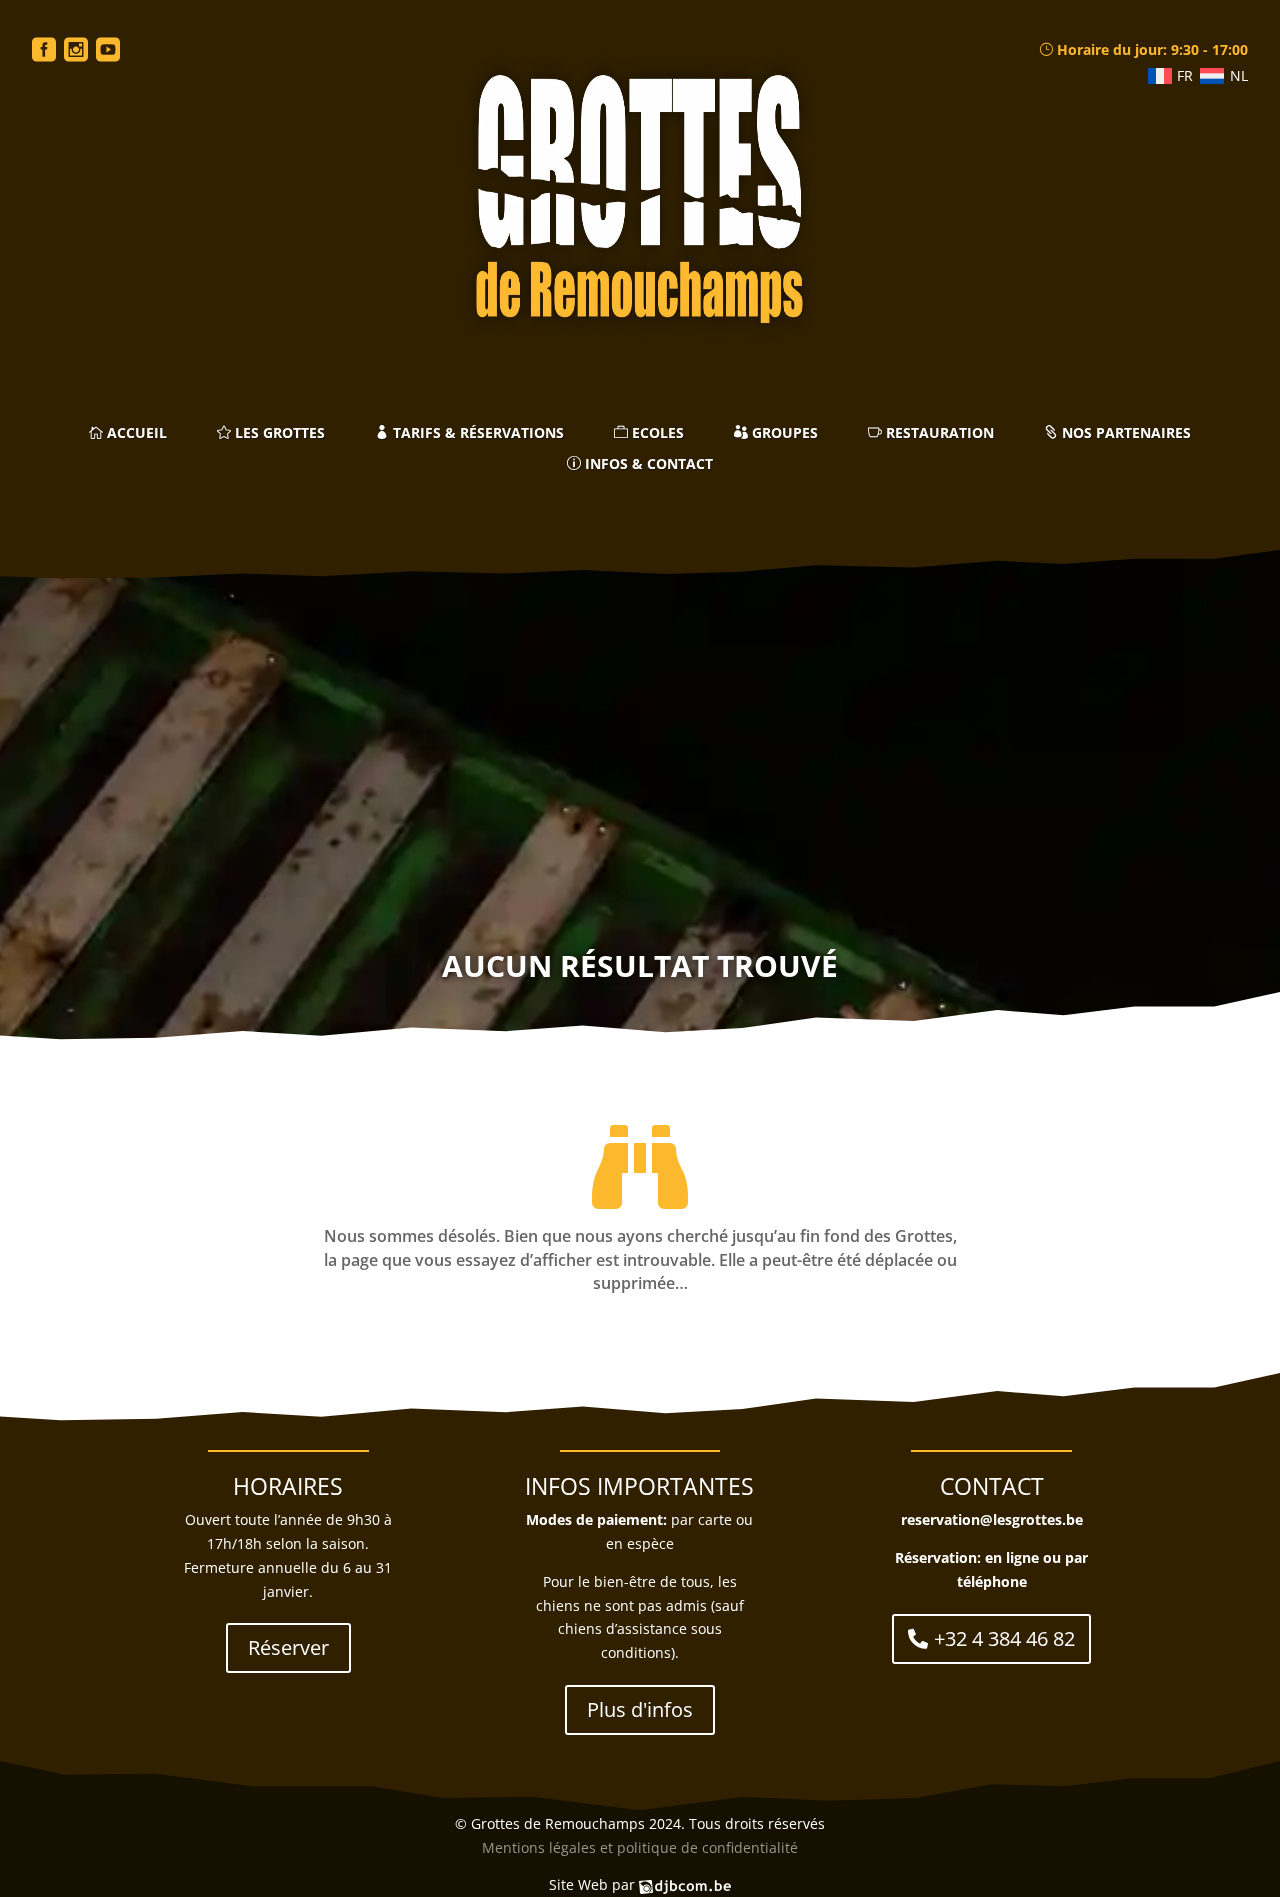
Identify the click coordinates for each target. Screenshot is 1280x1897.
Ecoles (656, 433)
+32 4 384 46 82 (1004, 1638)
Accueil (135, 433)
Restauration (938, 433)
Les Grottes (278, 433)
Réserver (288, 1647)
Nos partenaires (1124, 433)
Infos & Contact (647, 464)
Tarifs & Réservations (476, 433)
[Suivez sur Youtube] (108, 50)
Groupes (783, 433)
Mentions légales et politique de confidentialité (640, 1847)
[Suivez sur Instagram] (76, 50)
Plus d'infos (640, 1709)
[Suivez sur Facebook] (44, 50)
